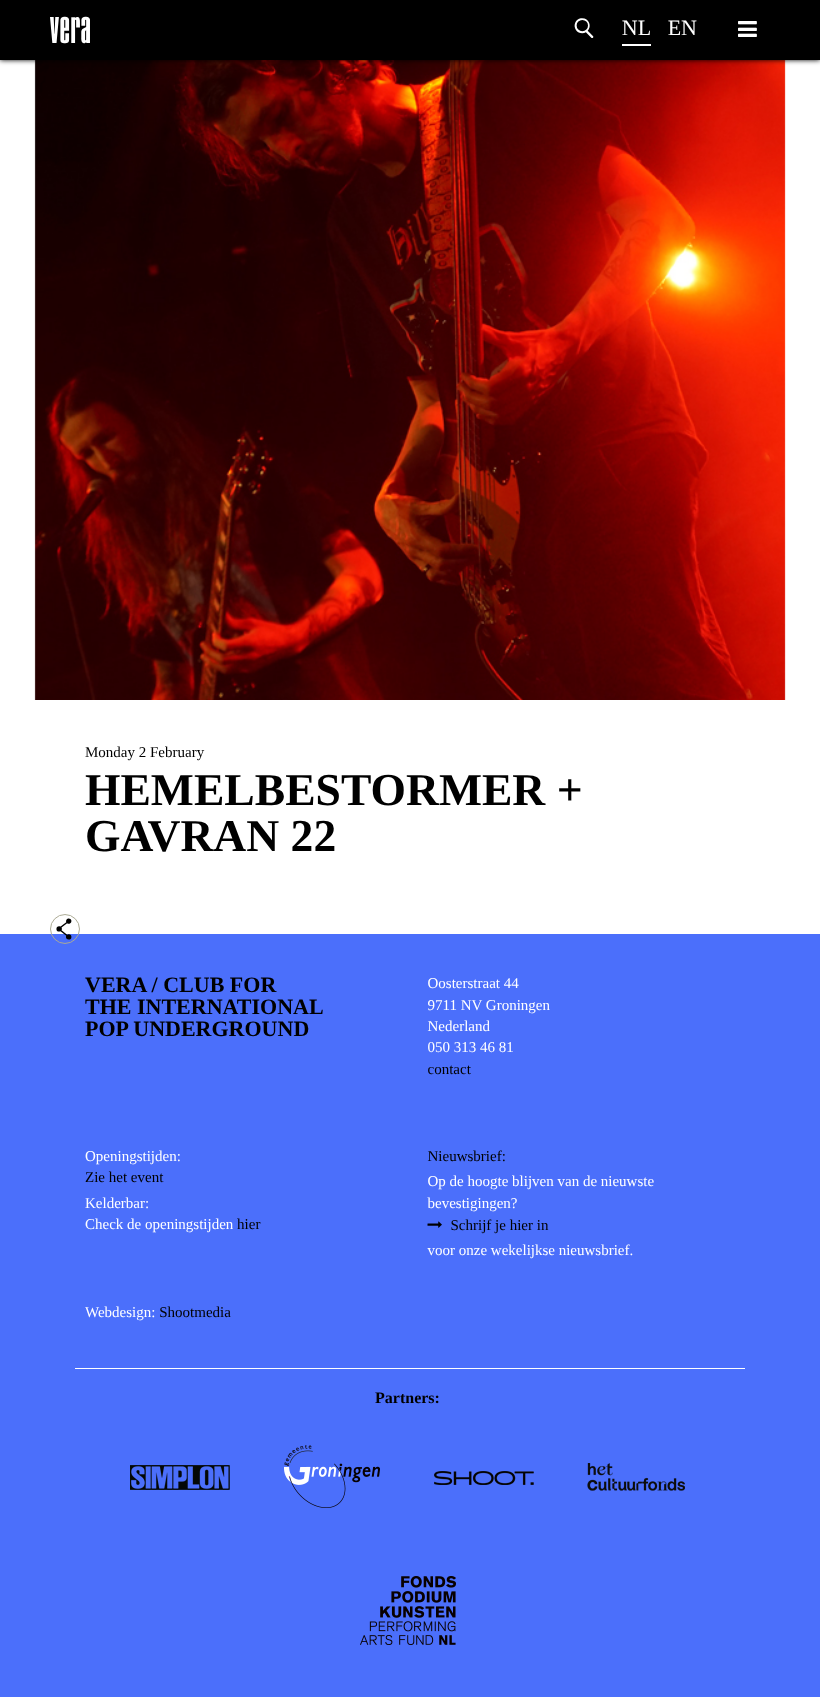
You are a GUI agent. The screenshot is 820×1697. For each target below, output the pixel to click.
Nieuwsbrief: (467, 1157)
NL (636, 27)
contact (449, 1070)
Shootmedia (195, 1313)
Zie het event (124, 1178)
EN (682, 27)
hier (248, 1225)
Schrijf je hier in (500, 1226)
